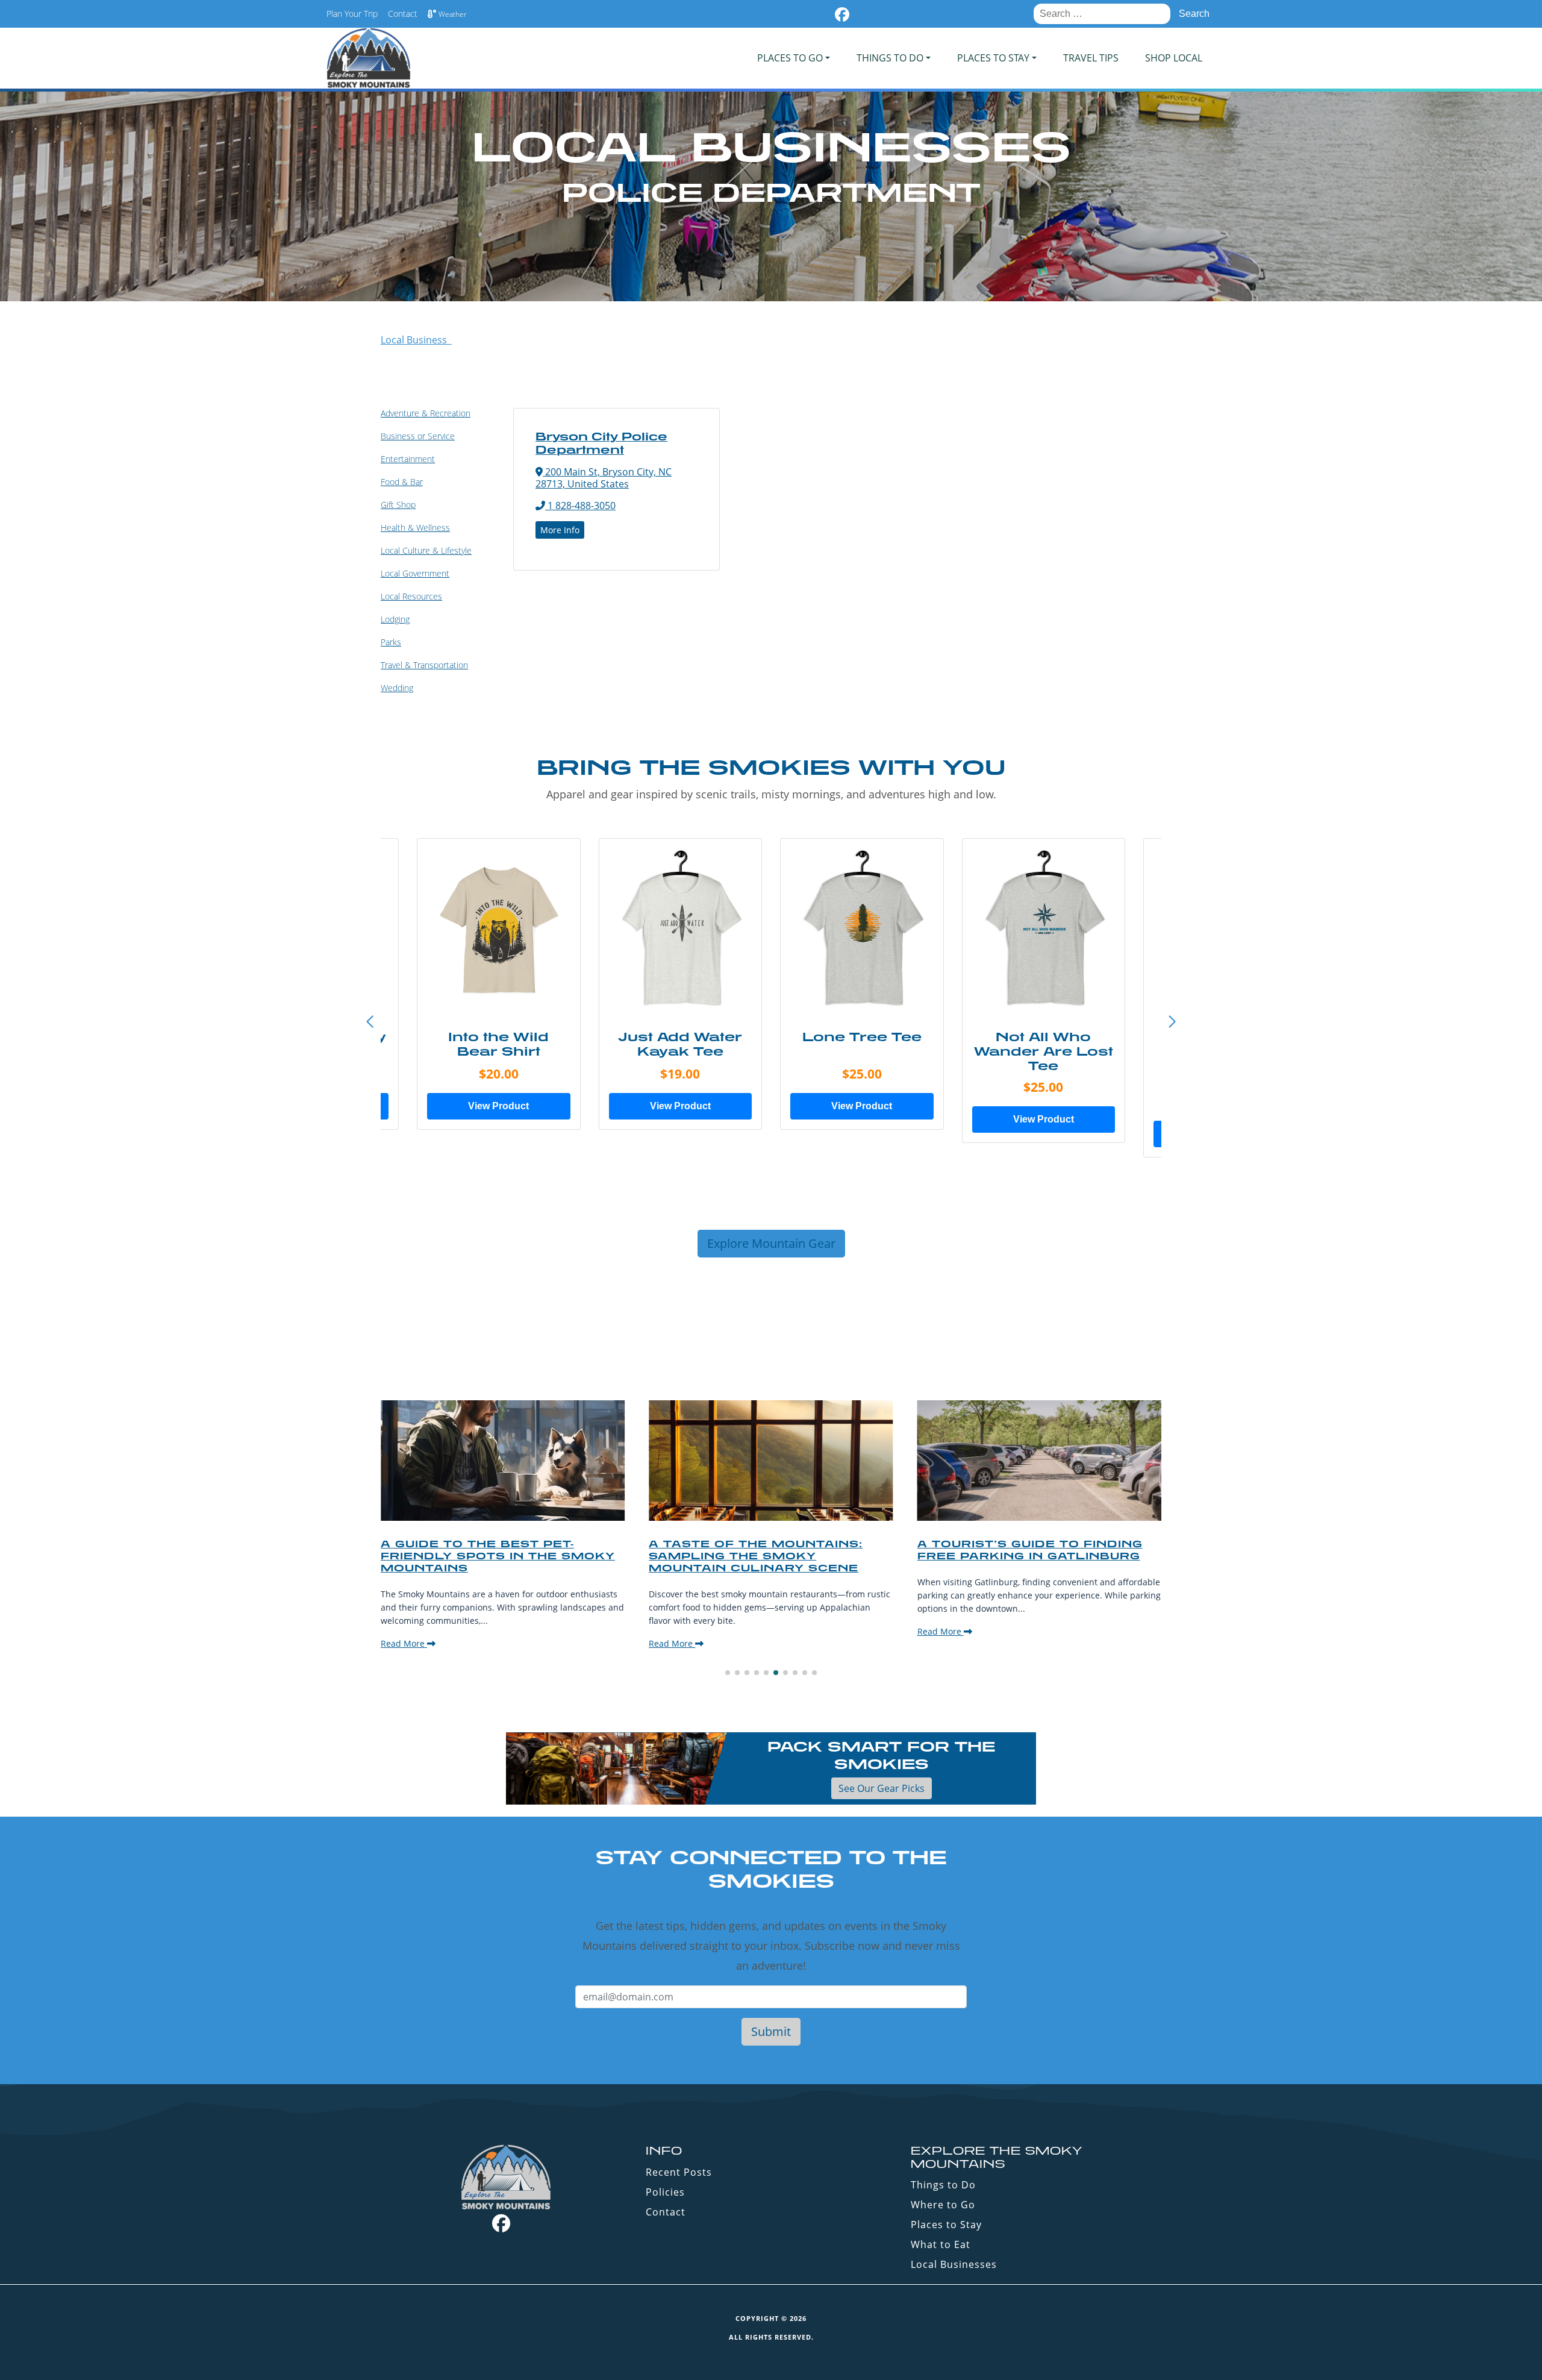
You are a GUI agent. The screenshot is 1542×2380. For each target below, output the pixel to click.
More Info (560, 530)
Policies (665, 2192)
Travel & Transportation (424, 665)
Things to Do (943, 2185)
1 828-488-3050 (580, 506)
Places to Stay (946, 2225)
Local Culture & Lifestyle (426, 550)
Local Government (415, 573)
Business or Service (418, 436)
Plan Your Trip (352, 14)
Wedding (397, 688)
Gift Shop (398, 505)
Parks (391, 642)
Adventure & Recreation (426, 413)
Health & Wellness (415, 528)
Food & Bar (402, 482)
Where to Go (943, 2205)
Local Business (416, 340)
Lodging (395, 619)
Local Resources (411, 596)
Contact (403, 14)
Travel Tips (1091, 58)
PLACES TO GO (790, 58)
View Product (498, 1106)
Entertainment (408, 459)
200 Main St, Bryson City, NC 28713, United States (604, 478)
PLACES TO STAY (993, 58)
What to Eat (941, 2244)
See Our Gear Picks (882, 1788)
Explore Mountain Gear (771, 1243)
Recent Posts (679, 2172)
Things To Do (890, 58)
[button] (1172, 1022)
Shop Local (1174, 58)
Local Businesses (954, 2264)
